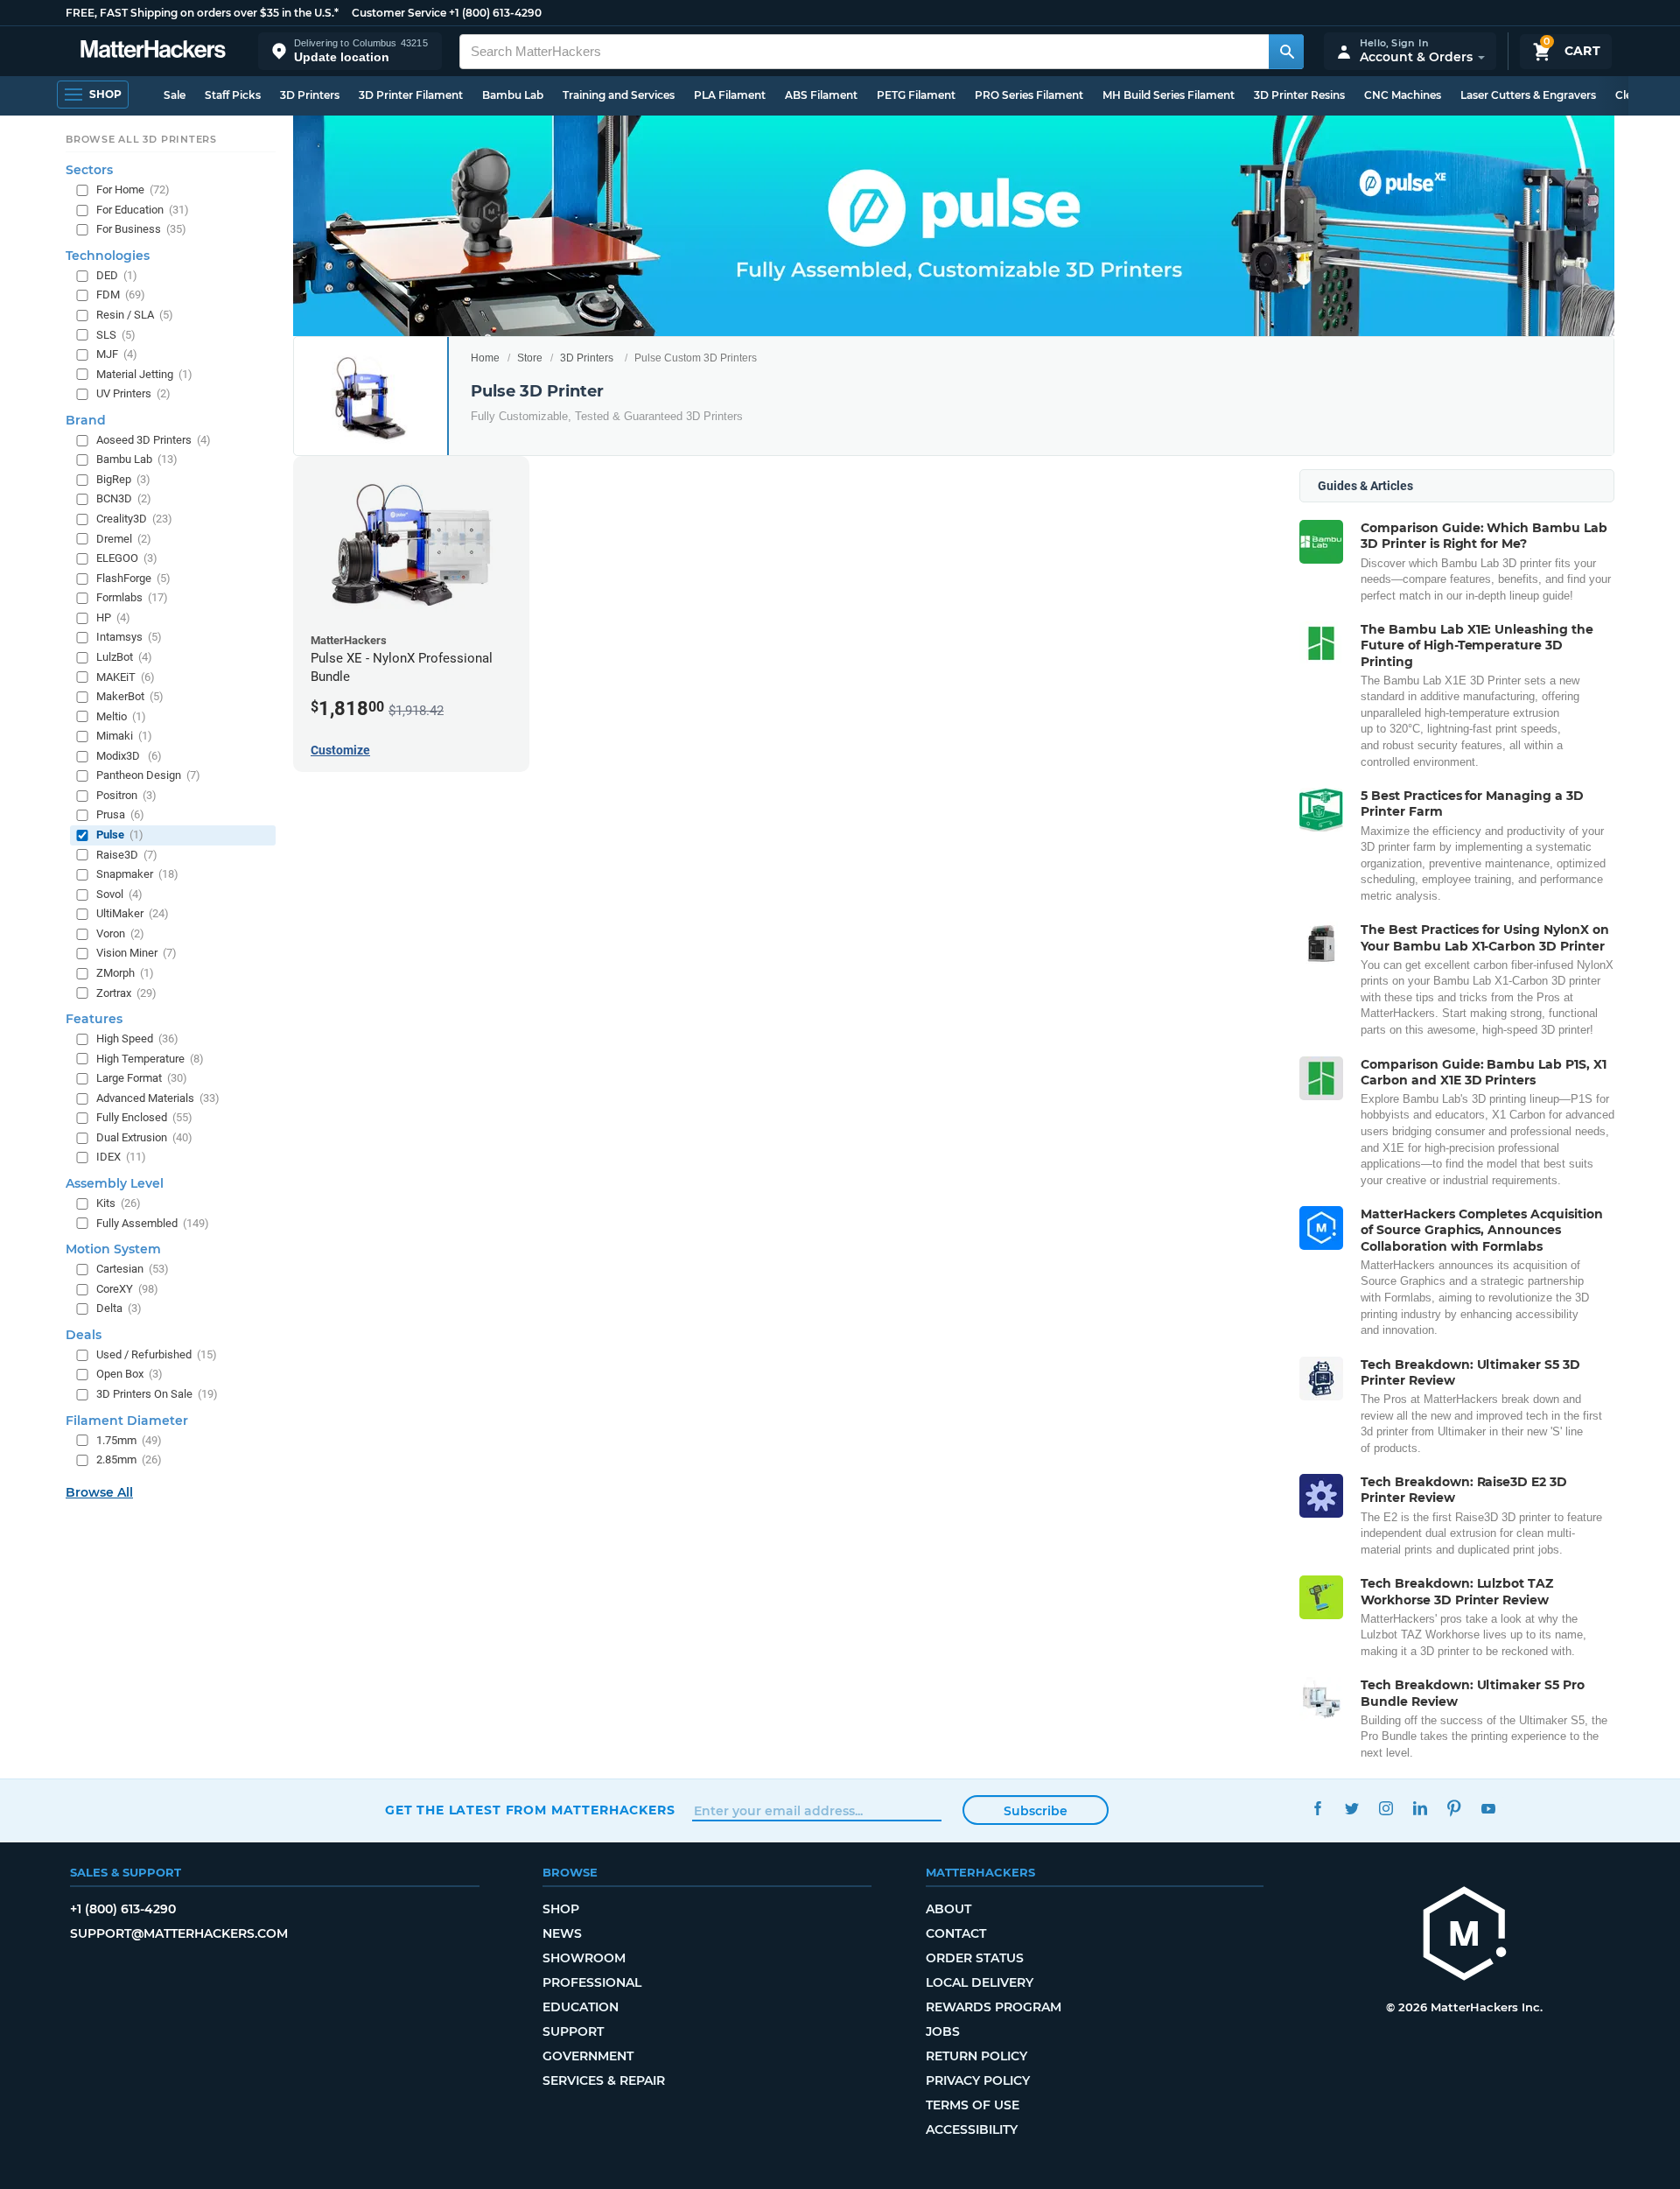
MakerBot (130, 696)
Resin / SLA (135, 315)
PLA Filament (730, 95)
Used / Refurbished (157, 1354)
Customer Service (399, 13)
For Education (143, 209)
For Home (133, 189)
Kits (119, 1203)
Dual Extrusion (144, 1137)
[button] (350, 51)
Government (588, 2056)
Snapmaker (137, 874)
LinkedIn (1420, 1808)
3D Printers (310, 95)
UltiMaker (133, 913)
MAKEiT (126, 676)
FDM (121, 295)
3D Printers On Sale (157, 1394)
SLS (116, 334)
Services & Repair (604, 2080)
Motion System (113, 1249)
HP (113, 617)
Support (573, 2031)
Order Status (975, 1958)
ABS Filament (821, 95)
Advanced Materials (158, 1097)
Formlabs (132, 597)
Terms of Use (973, 2105)
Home (485, 358)
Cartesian (133, 1269)
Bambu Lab (513, 95)
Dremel (124, 538)
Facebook (1317, 1808)
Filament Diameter (127, 1420)
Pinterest (1454, 1808)
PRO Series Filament (1029, 95)
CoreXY (127, 1288)
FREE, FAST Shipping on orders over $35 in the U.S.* (202, 13)
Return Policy (976, 2056)
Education (581, 2007)
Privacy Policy (978, 2080)
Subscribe (1036, 1811)
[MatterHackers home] (153, 51)
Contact (956, 1933)
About (948, 1909)
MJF (117, 354)
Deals (84, 1334)
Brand (86, 419)
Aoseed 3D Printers (154, 439)
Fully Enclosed (144, 1117)
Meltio (121, 716)
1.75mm (129, 1439)
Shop (561, 1909)
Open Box (129, 1374)
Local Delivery (980, 1982)
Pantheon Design (148, 775)
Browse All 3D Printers (141, 139)
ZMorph (125, 973)
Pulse (120, 835)
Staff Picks (233, 95)
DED (117, 274)
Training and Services (619, 95)
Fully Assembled (153, 1222)
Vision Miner (136, 953)
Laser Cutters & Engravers (1528, 95)
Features (94, 1019)
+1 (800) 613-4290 (495, 13)
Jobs (943, 2031)
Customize (340, 750)
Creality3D (134, 519)
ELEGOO (127, 558)
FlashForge (133, 577)
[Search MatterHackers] (1286, 52)
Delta (119, 1308)
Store (530, 358)
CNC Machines (1403, 95)
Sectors (89, 170)
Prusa (120, 814)
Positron (126, 794)
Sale (175, 95)
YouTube (1488, 1808)
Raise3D (127, 854)
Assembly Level (115, 1183)
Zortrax (126, 992)
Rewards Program (994, 2007)
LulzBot (124, 657)
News (562, 1933)
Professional (592, 1982)
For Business (141, 229)
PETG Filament (916, 95)
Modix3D (129, 755)
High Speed (137, 1038)
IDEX (121, 1157)
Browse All (99, 1491)
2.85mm (129, 1459)
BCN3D (124, 498)
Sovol (119, 893)
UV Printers (133, 393)
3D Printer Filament (411, 95)
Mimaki (124, 736)
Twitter (1351, 1808)
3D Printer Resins (1299, 95)
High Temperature (150, 1058)
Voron (120, 933)
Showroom (584, 1958)
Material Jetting (144, 373)
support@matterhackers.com (179, 1933)
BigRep (123, 478)
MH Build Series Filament (1169, 95)
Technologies (108, 255)
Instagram (1386, 1808)
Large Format (142, 1078)
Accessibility (972, 2129)
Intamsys (129, 637)
